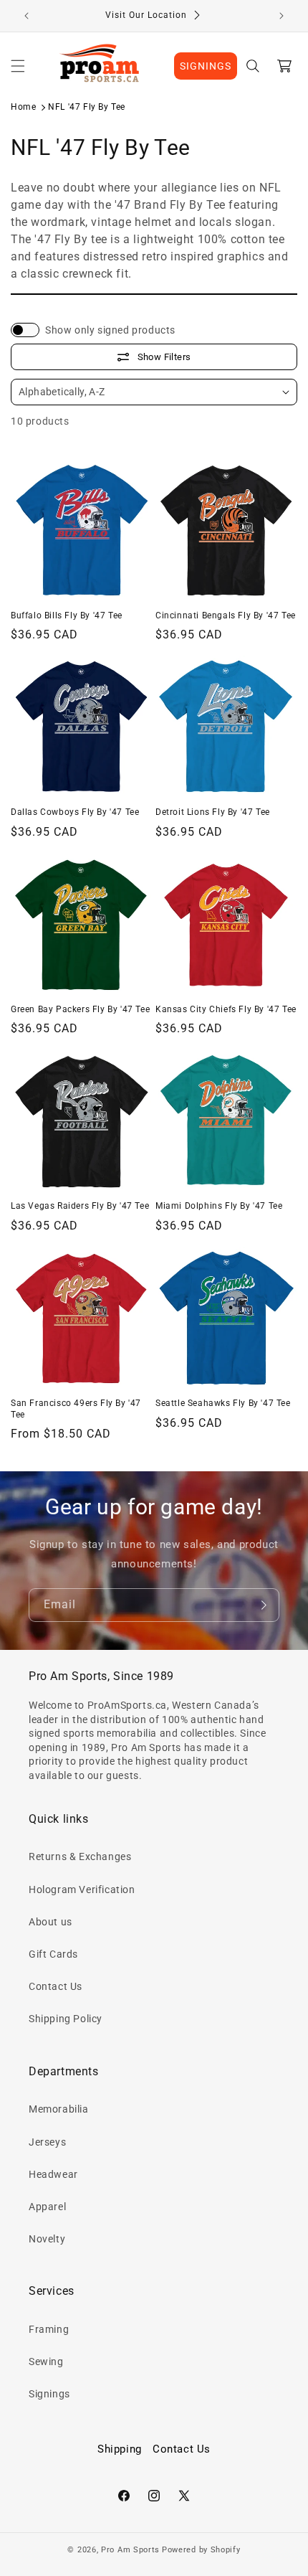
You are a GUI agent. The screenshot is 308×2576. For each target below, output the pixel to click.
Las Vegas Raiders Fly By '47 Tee (80, 1206)
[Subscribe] (263, 1605)
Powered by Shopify (201, 2550)
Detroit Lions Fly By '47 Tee (213, 812)
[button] (18, 66)
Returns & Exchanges (80, 1856)
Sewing (46, 2362)
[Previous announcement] (27, 16)
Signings (49, 2394)
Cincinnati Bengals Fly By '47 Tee (226, 615)
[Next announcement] (281, 16)
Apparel (47, 2207)
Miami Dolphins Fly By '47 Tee (219, 1206)
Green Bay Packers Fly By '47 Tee (80, 1009)
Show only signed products (110, 330)
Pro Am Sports (130, 2550)
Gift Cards (53, 1954)
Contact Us (56, 1986)
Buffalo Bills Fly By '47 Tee (67, 615)
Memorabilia (59, 2109)
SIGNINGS (206, 66)
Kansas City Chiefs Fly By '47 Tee (226, 1009)
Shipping (120, 2449)
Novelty (47, 2239)
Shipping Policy (66, 2019)
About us (50, 1922)
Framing (49, 2329)
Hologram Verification (82, 1889)
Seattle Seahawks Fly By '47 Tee (223, 1403)
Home (23, 107)
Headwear (53, 2174)
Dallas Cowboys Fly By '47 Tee (75, 812)
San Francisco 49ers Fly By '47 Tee (76, 1409)
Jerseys (47, 2142)
